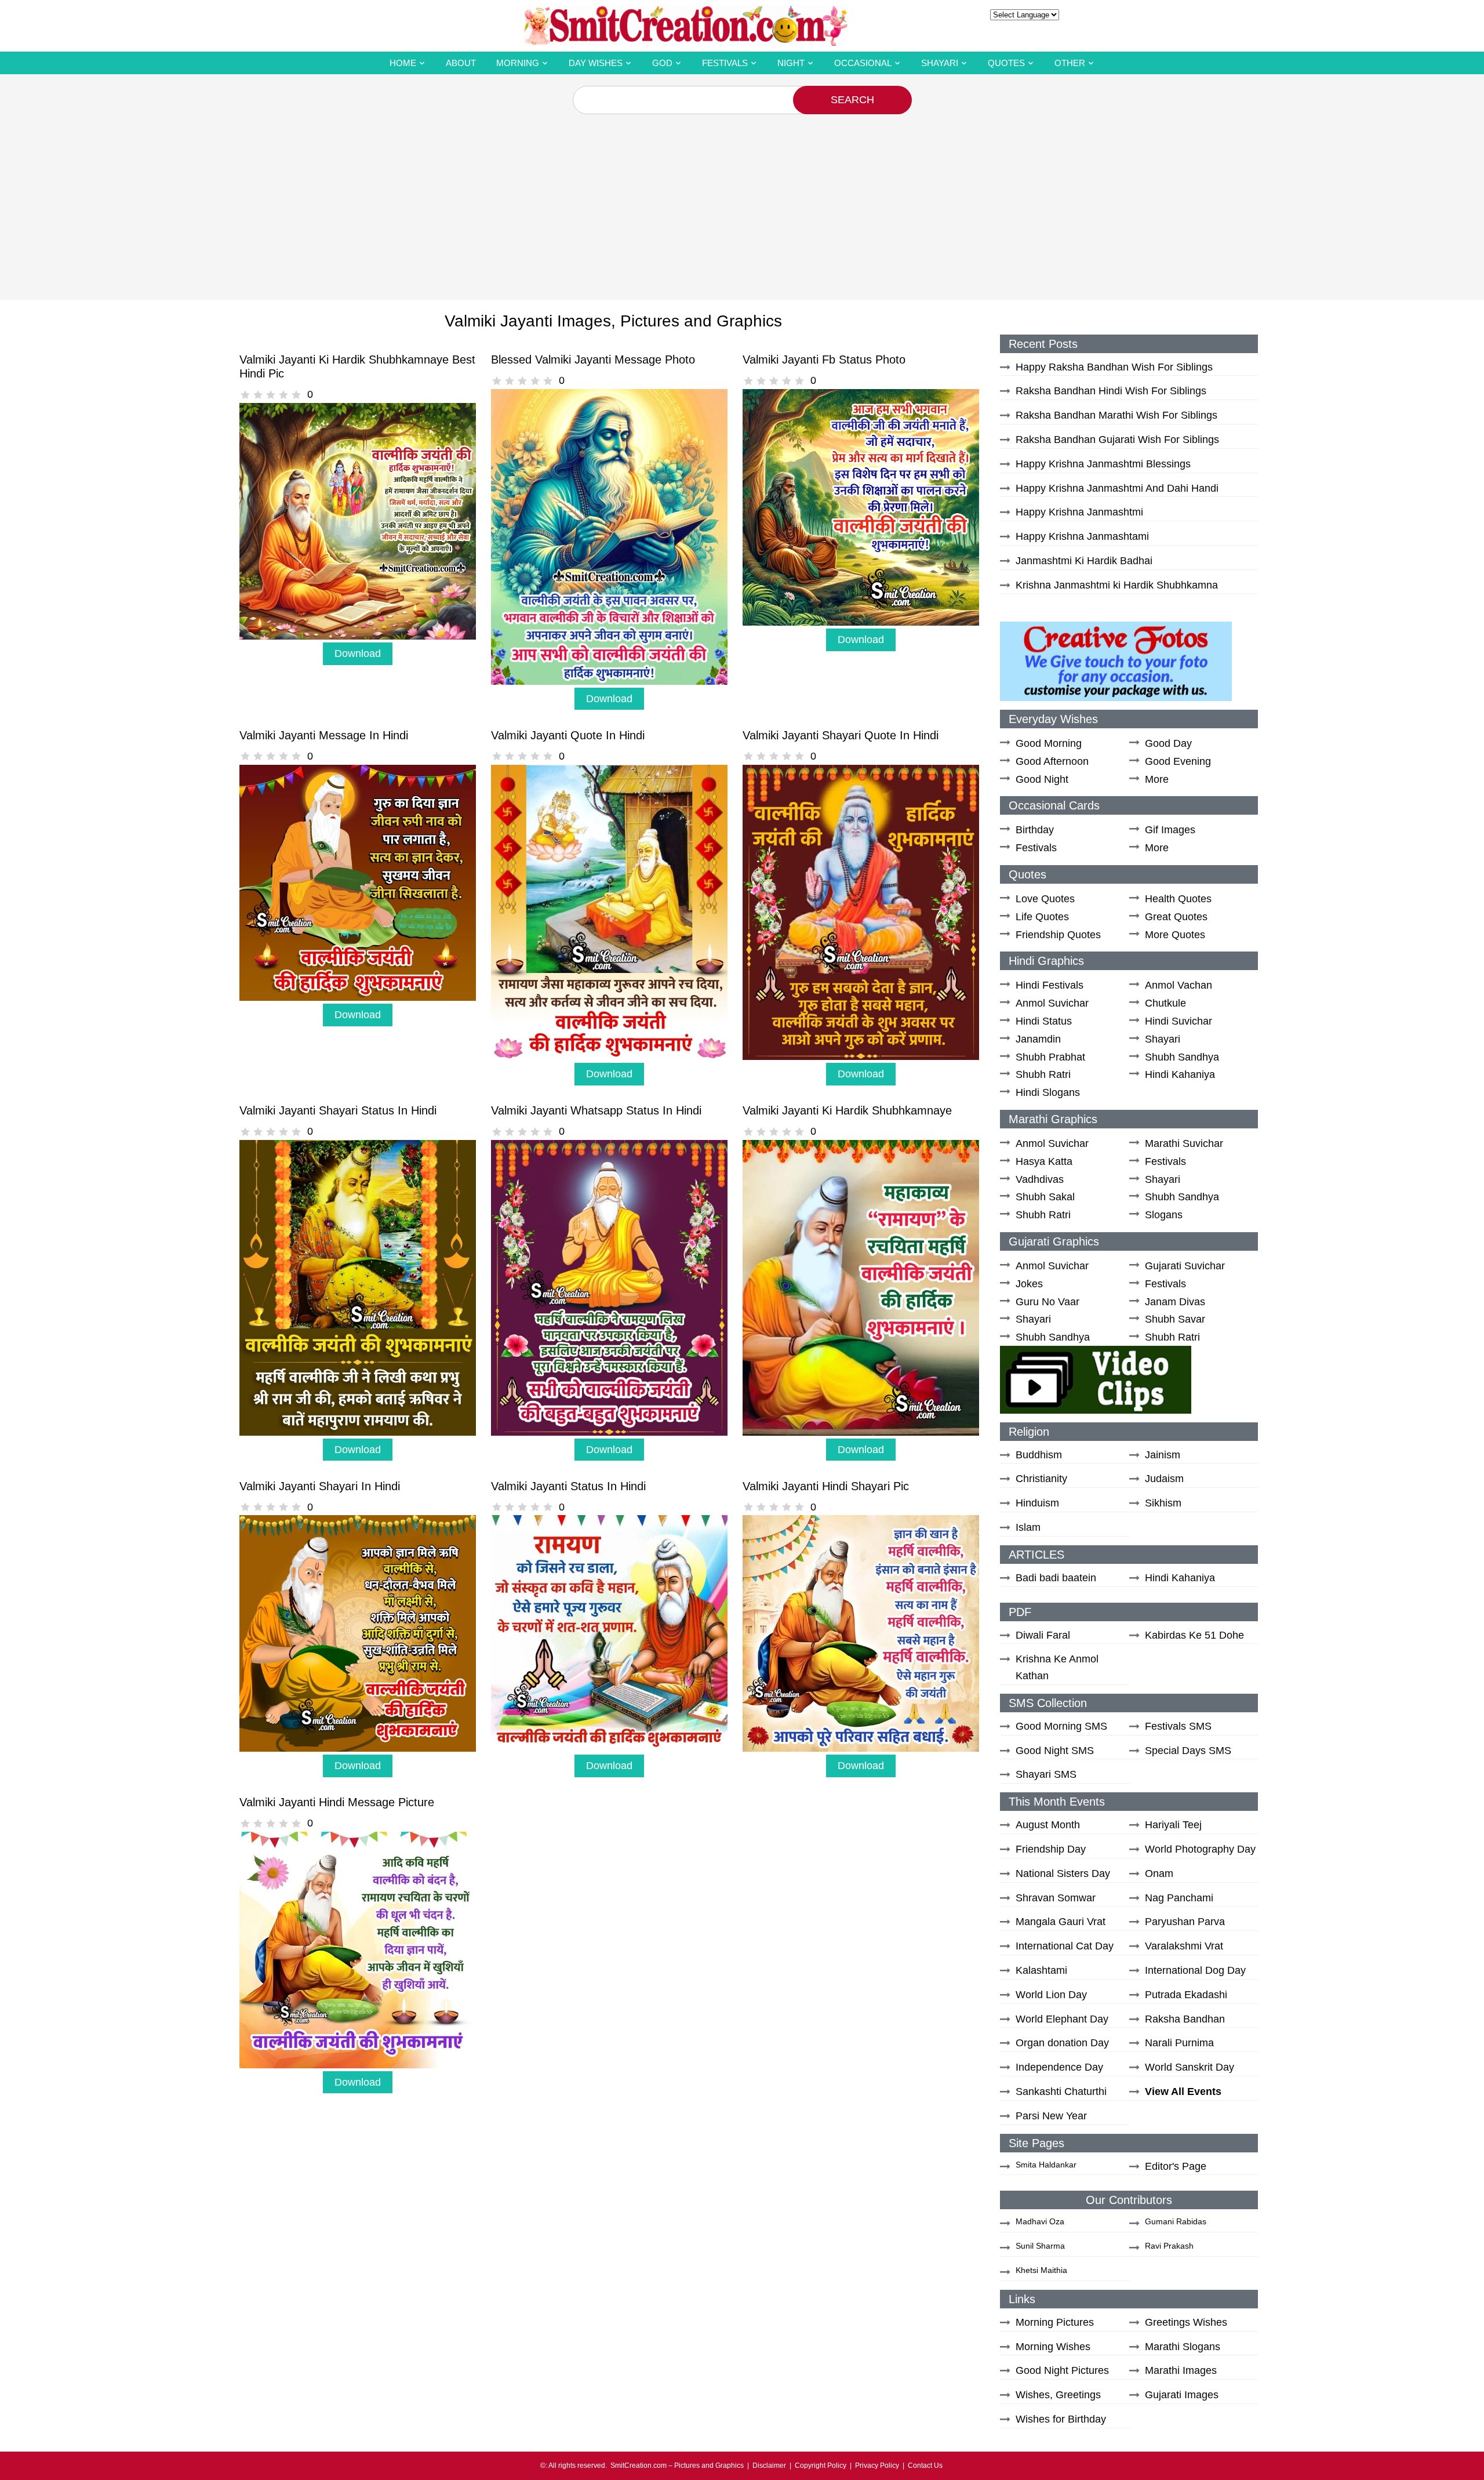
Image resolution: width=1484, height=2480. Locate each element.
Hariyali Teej (1173, 1825)
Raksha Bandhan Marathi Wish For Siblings (1116, 415)
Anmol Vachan (1179, 985)
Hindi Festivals (1050, 985)
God (662, 63)
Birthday (1035, 830)
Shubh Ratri (1043, 1074)
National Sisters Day (1063, 1873)
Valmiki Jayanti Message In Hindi (324, 735)
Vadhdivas (1040, 1179)
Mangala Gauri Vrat (1061, 1922)
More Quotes (1175, 935)
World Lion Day (1051, 1995)
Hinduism (1037, 1503)
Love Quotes (1045, 899)
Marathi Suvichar (1184, 1143)
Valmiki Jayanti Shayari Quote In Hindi (841, 735)
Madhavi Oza (1040, 2221)
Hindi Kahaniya (1180, 1074)
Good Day (1168, 743)
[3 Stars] (271, 395)
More (1157, 779)
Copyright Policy (821, 2466)
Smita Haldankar (1046, 2165)
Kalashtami (1041, 1970)
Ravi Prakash (1169, 2246)
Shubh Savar (1175, 1319)
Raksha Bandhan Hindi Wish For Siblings (1111, 391)
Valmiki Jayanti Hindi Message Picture (337, 1802)
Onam (1159, 1873)
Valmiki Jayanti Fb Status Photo (824, 360)
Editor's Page (1176, 2166)
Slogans (1164, 1215)
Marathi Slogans (1183, 2347)
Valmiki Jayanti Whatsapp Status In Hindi (596, 1110)
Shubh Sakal (1045, 1197)
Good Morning (1049, 743)
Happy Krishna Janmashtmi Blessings (1103, 464)
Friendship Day (1051, 1849)
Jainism (1163, 1455)
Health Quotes (1178, 899)
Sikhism (1163, 1503)
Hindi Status (1044, 1021)
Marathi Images (1181, 2370)
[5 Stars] (296, 395)
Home (403, 63)
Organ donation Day (1062, 2043)
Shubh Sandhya (1182, 1057)
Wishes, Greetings (1058, 2395)
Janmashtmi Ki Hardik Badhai (1084, 561)
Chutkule (1165, 1003)
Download (358, 653)
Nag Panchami (1179, 1898)
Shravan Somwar (1056, 1898)
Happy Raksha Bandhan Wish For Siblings (1114, 367)
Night (791, 63)
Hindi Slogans (1048, 1092)
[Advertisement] (742, 201)
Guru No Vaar (1047, 1302)
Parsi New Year (1051, 2116)
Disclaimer (769, 2466)
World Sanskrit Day (1190, 2067)
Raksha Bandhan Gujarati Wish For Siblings (1117, 440)
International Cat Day (1065, 1946)
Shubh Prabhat (1050, 1057)
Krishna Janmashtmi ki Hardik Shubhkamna (1117, 585)
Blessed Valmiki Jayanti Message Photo (593, 360)
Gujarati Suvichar (1185, 1266)
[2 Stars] (258, 395)
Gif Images (1170, 830)
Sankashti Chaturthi (1061, 2092)
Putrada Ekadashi (1186, 1995)
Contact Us (925, 2466)
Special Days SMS (1188, 1751)
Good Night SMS (1055, 1751)
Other (1070, 63)
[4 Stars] (283, 395)
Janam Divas (1175, 1302)
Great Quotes (1176, 917)
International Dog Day (1195, 1970)
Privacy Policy (877, 2466)
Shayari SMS (1046, 1774)
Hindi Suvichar (1179, 1021)
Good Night (1042, 779)
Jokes (1029, 1284)
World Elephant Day (1062, 2019)
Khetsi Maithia (1041, 2270)
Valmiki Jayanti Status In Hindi (568, 1486)
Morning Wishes (1053, 2347)
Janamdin (1038, 1039)
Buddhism (1039, 1455)
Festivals (725, 63)
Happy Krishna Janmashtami (1082, 536)
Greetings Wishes (1186, 2322)
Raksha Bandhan (1185, 2019)
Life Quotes (1042, 917)
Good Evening (1178, 761)
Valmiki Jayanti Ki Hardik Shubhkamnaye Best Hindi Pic (357, 366)
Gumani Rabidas (1176, 2221)
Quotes (1006, 63)
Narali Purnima (1179, 2043)
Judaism (1164, 1479)
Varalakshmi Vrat (1184, 1946)
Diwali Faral (1043, 1635)
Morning (518, 63)
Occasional (863, 63)
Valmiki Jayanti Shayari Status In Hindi (338, 1110)
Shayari (940, 63)
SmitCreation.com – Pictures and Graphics (677, 2466)
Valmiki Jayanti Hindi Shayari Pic (826, 1486)
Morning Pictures (1055, 2322)
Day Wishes (596, 63)
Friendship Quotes (1058, 935)
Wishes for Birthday (1061, 2419)
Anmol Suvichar (1052, 1003)
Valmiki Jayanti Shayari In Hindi (320, 1486)
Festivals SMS (1178, 1726)
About (461, 63)
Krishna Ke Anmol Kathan (1057, 1667)
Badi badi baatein (1056, 1578)
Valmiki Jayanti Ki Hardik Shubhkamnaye (847, 1110)
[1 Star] (245, 395)
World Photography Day (1200, 1849)
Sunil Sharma (1040, 2246)
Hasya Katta (1044, 1161)
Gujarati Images (1182, 2395)
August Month (1048, 1825)
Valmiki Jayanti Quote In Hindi (568, 735)
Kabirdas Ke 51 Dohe (1194, 1635)
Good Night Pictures (1062, 2370)
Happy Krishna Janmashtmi (1079, 512)
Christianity (1041, 1479)
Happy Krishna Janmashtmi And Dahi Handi (1117, 488)
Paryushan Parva (1185, 1922)
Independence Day (1059, 2067)
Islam (1028, 1527)
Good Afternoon (1052, 761)
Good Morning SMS (1061, 1726)
